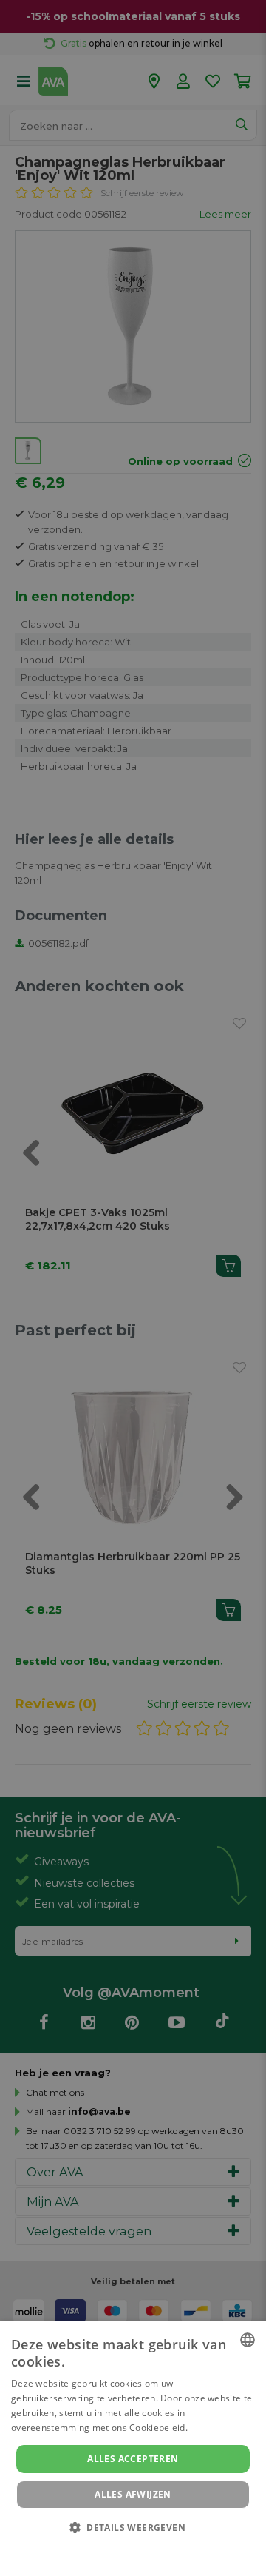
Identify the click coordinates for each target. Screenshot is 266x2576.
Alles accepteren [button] (133, 2459)
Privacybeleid (124, 2548)
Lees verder (215, 2428)
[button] (133, 2527)
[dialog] (133, 2449)
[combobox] (248, 2340)
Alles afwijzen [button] (133, 2494)
